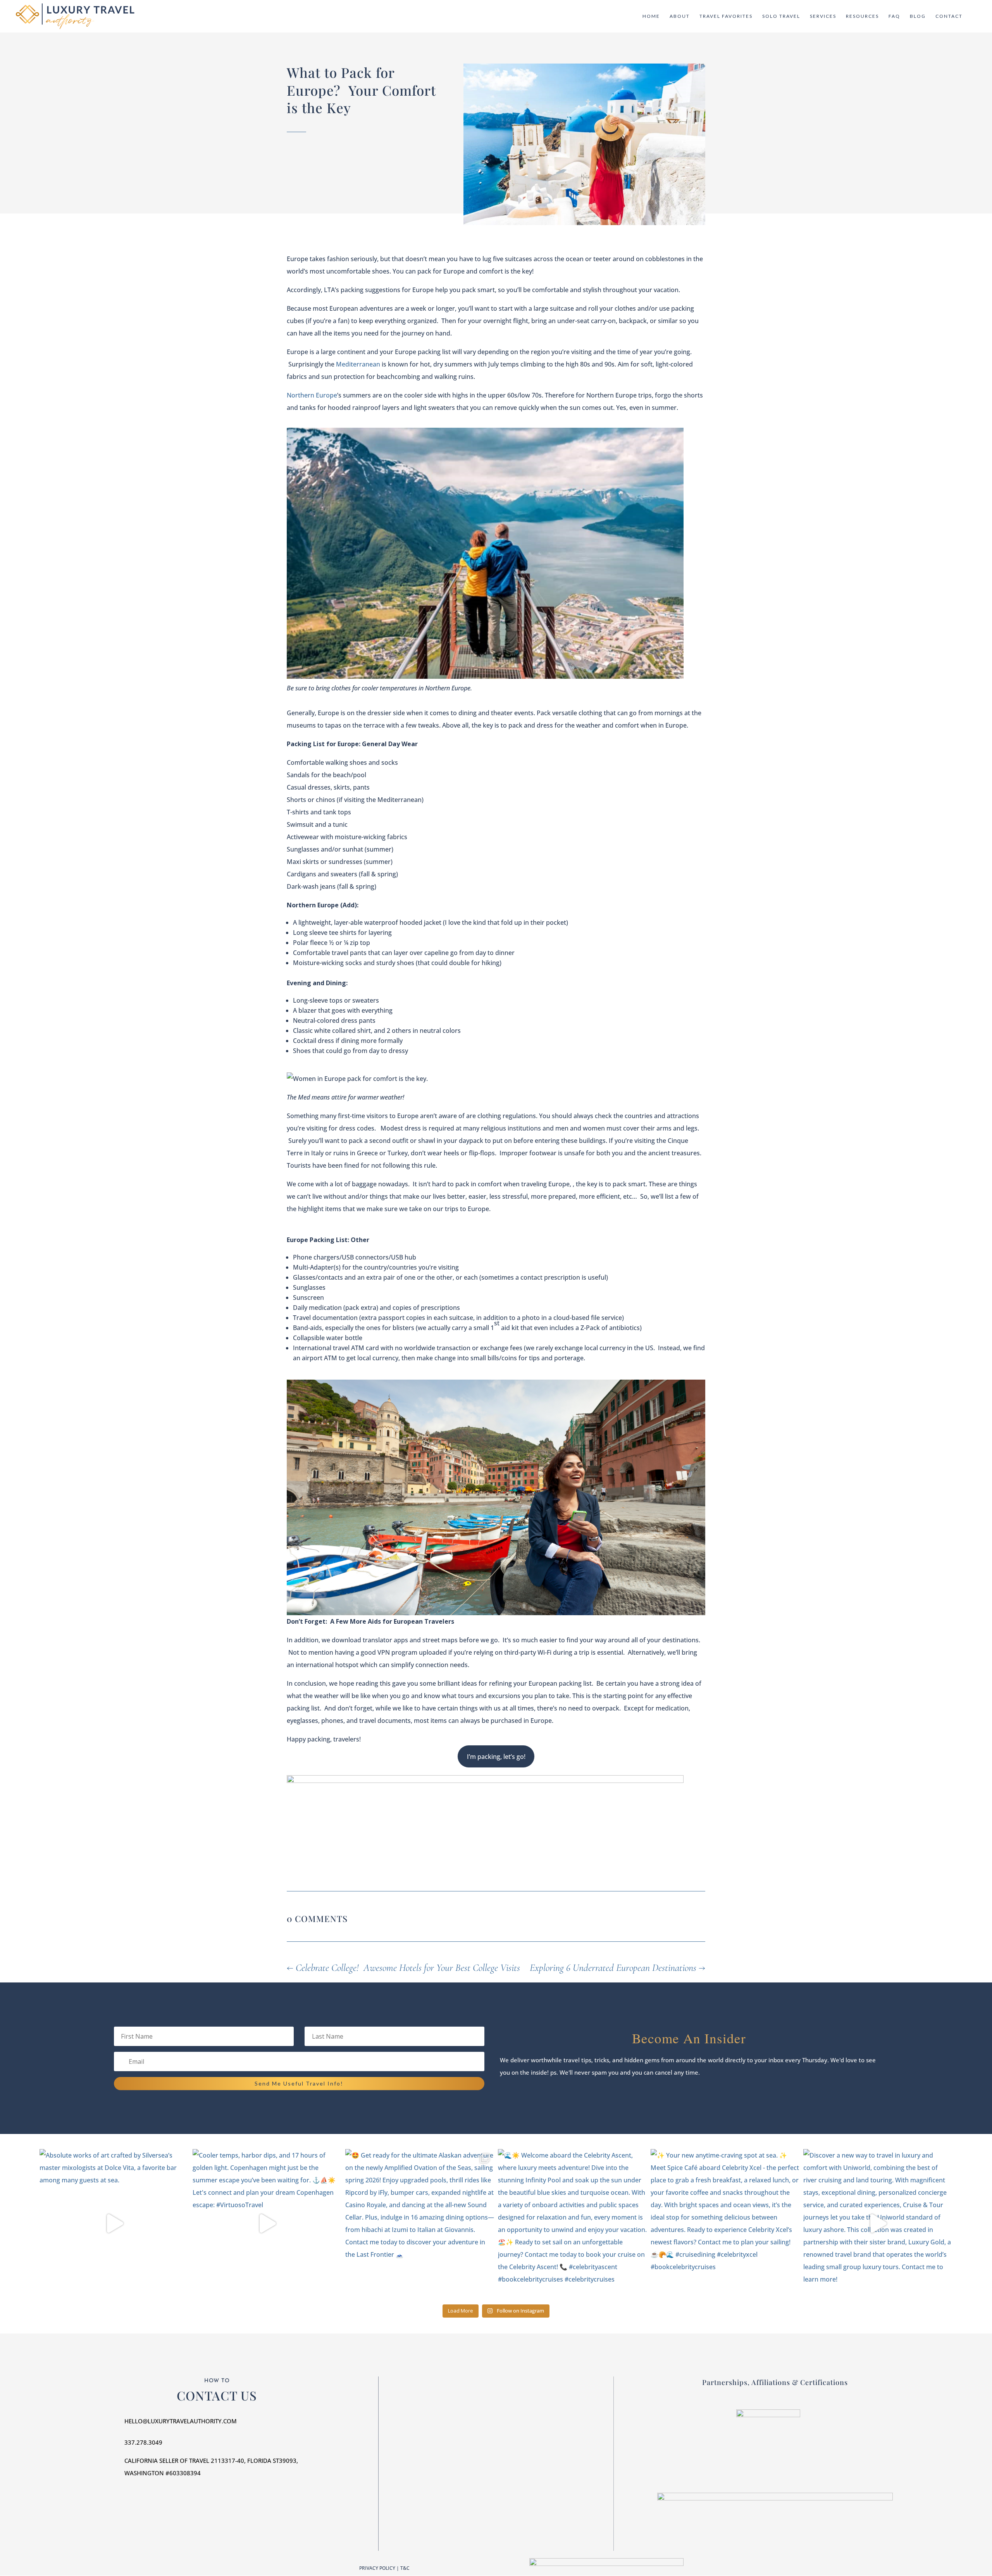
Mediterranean (358, 364)
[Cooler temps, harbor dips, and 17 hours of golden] (267, 2223)
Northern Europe (312, 395)
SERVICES (823, 16)
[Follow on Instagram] (496, 2427)
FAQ (894, 16)
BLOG (918, 16)
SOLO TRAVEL (781, 16)
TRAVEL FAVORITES (726, 16)
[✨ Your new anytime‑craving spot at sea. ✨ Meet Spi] (725, 2223)
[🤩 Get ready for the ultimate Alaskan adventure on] (420, 2223)
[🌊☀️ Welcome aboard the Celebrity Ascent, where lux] (572, 2223)
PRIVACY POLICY (377, 2568)
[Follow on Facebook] (480, 2427)
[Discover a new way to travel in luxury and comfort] (878, 2223)
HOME (651, 16)
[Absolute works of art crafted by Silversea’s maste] (114, 2223)
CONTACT (949, 16)
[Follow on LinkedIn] (511, 2427)
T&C (405, 2568)
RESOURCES (862, 16)
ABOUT (680, 16)
